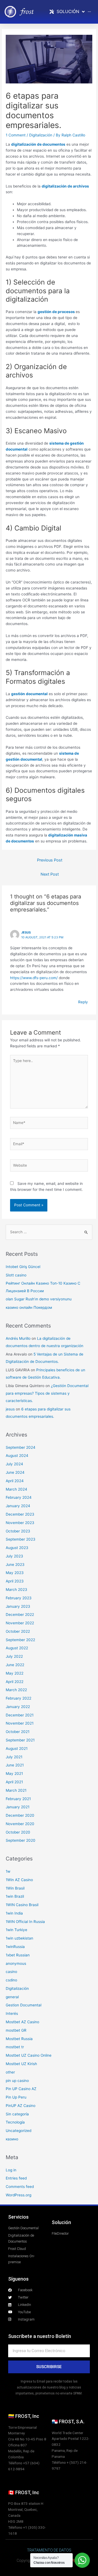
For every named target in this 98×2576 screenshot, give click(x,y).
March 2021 (16, 1790)
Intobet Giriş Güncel (23, 1267)
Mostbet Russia (19, 2039)
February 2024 (19, 1497)
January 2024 (18, 1506)
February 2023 (19, 1598)
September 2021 (20, 1740)
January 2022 (18, 1707)
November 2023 (20, 1523)
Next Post (50, 874)
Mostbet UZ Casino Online (29, 2055)
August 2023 (17, 1548)
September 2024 (21, 1447)
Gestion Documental (24, 2005)
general (12, 1997)
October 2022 (18, 1631)
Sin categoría (17, 2114)
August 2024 (17, 1456)
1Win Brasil (15, 1888)
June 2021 (15, 1765)
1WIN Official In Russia (25, 1922)
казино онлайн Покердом (29, 1307)
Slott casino (16, 1275)
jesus (26, 932)
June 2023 (15, 1565)
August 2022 (17, 1648)
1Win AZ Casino (19, 1880)
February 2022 (19, 1698)
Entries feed (16, 2178)
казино (12, 2139)
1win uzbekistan (19, 1938)
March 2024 (16, 1489)
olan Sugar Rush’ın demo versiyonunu (39, 1299)
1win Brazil (15, 1896)
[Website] (49, 1166)
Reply (83, 1002)
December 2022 (20, 1615)
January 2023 (18, 1606)
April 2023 (15, 1581)
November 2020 (20, 1824)
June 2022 (15, 1665)
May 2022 (15, 1673)
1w (8, 1871)
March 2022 (16, 1690)
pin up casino (17, 2081)
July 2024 (14, 1464)
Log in (11, 2170)
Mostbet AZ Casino (22, 2022)
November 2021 (20, 1723)
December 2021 (20, 1715)
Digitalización (41, 135)
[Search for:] (49, 1232)
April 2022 (15, 1682)
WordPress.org (19, 2195)
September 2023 (21, 1539)
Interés (12, 2013)
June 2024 (15, 1472)
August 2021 (17, 1748)
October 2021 (18, 1732)
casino (11, 1972)
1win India (14, 1913)
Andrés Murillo (18, 1338)
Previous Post (50, 860)
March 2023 (16, 1590)
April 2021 (14, 1782)
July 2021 (14, 1757)
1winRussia (15, 1947)
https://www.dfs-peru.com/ (34, 978)
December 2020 (20, 1815)
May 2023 (15, 1573)
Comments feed (20, 2187)
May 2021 (14, 1773)
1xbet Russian (18, 1955)
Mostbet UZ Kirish (21, 2064)
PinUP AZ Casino (21, 2106)
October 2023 (18, 1531)
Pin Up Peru (16, 2097)
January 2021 (18, 1807)
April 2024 (15, 1481)
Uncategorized (19, 2131)
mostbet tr (15, 2047)
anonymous (16, 1963)
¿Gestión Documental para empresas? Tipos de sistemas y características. (47, 1393)
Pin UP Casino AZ (21, 2089)
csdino (11, 1980)
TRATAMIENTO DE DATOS (49, 2550)
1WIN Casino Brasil (22, 1905)
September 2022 (20, 1640)
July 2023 (14, 1556)
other (10, 2072)
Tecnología (15, 2122)
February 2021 (18, 1799)
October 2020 (18, 1832)
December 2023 (20, 1514)
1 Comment (16, 135)
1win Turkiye (16, 1930)
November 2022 (20, 1623)
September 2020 (21, 1840)
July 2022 (14, 1656)
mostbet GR (16, 2030)
